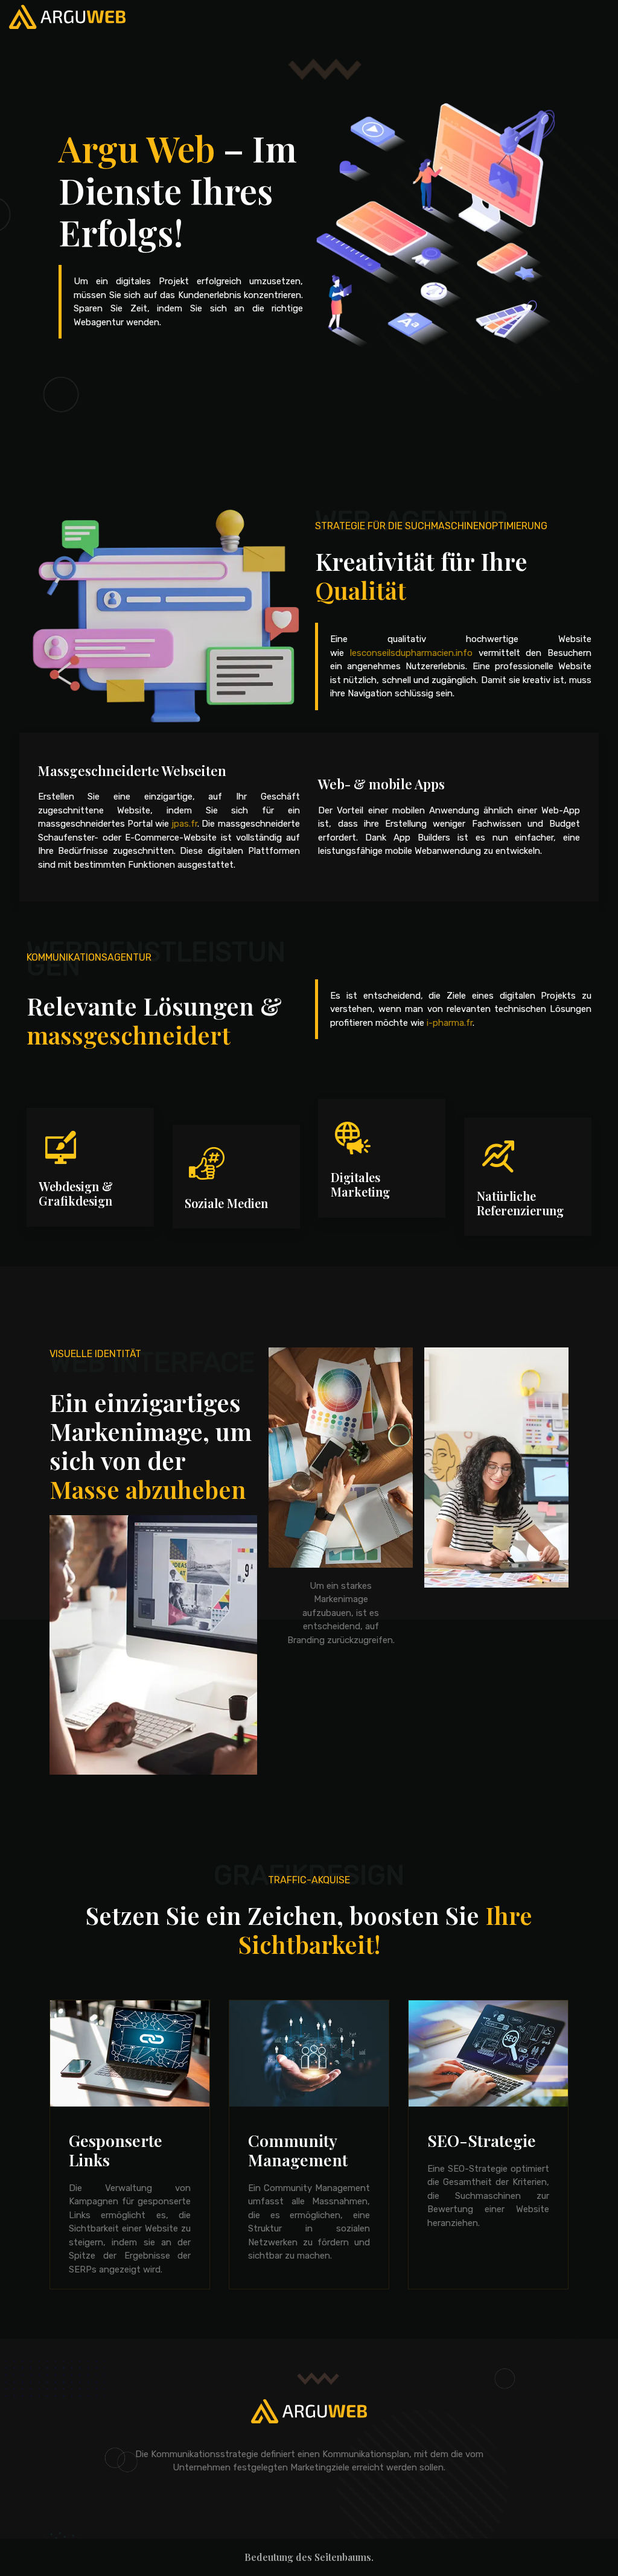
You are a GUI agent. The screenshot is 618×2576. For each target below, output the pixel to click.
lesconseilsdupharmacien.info (411, 653)
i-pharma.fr (450, 1023)
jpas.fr (184, 824)
